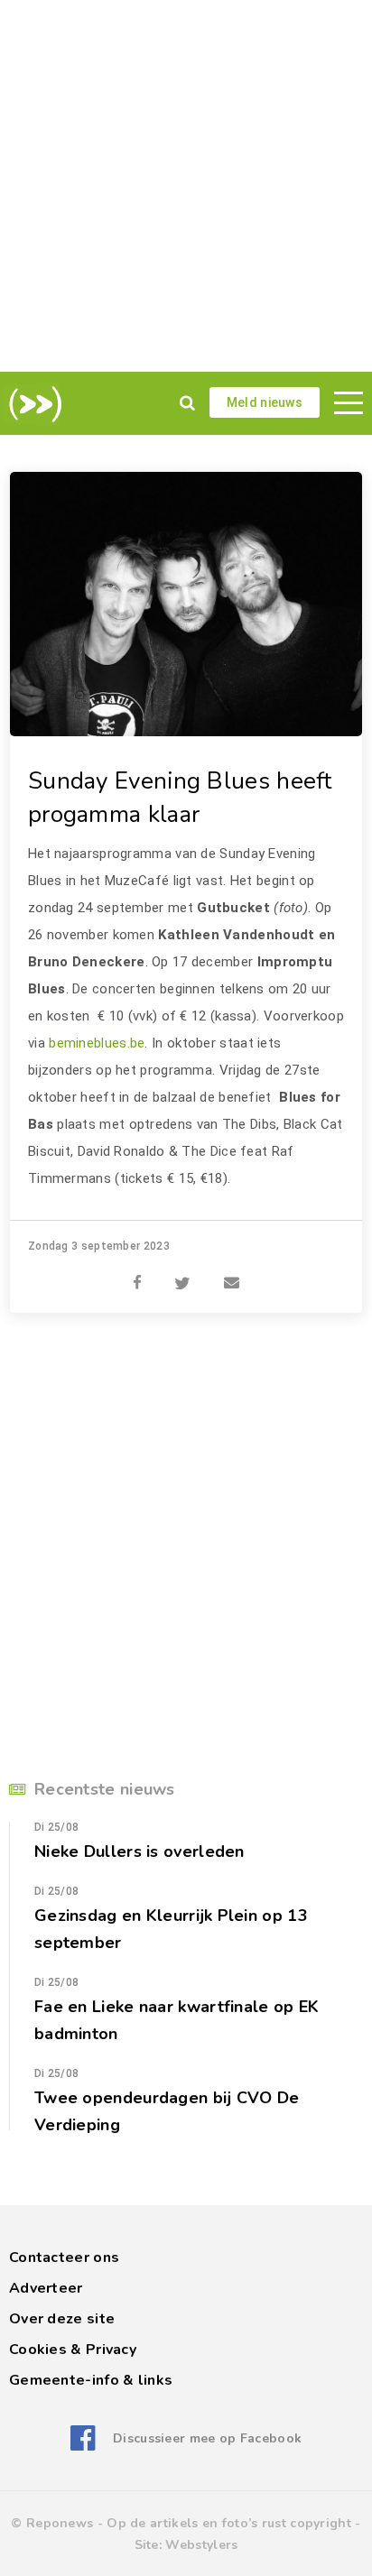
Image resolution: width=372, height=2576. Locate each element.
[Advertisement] (186, 186)
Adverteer (46, 2288)
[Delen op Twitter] (182, 1273)
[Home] (32, 404)
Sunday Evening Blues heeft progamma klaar (180, 798)
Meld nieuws (265, 402)
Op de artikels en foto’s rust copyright (229, 2523)
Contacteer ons (64, 2257)
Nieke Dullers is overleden (139, 1851)
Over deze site (62, 2319)
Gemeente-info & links (91, 2380)
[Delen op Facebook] (137, 1273)
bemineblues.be (97, 1043)
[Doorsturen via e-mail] (232, 1273)
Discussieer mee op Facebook (207, 2438)
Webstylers (201, 2545)
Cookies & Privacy (73, 2350)
